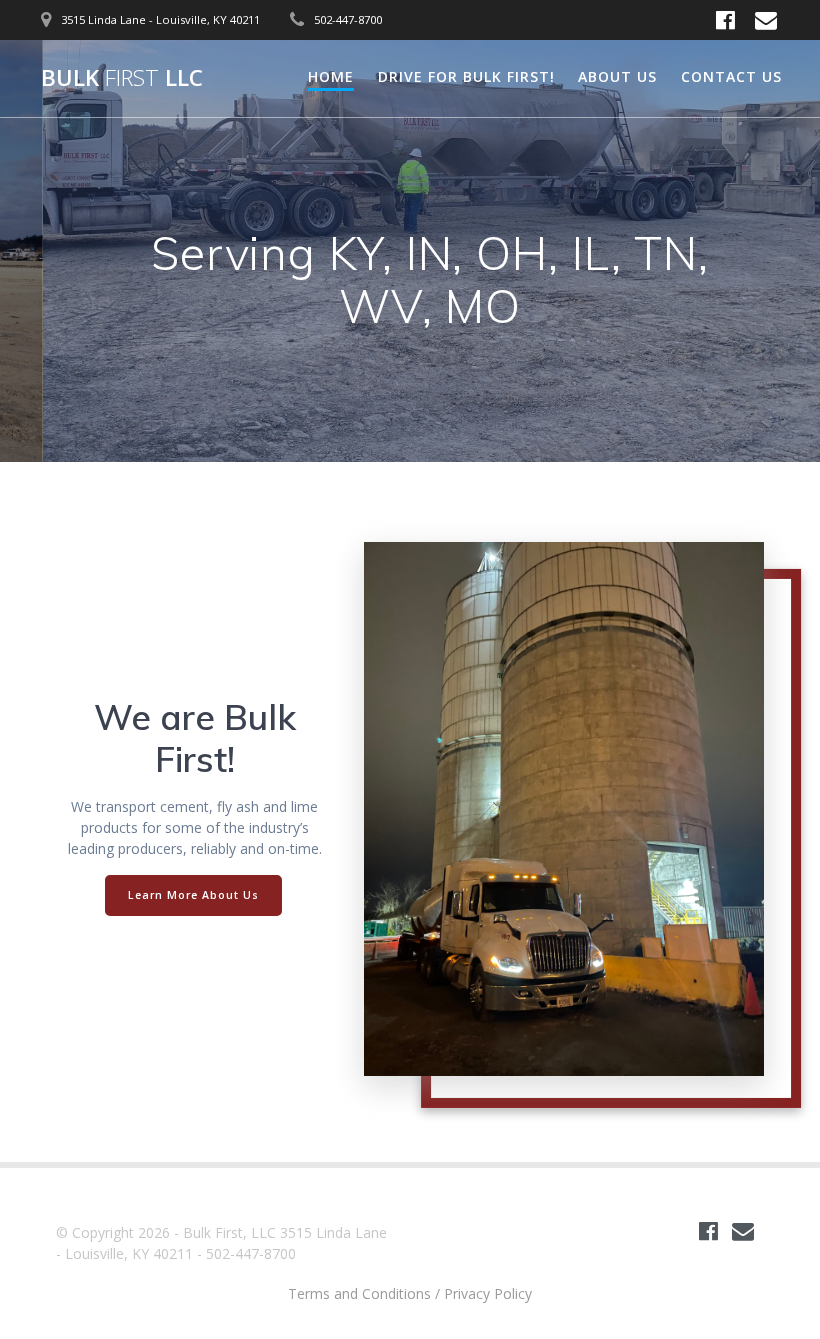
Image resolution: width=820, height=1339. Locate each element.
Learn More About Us (193, 895)
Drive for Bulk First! (466, 76)
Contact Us (731, 76)
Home (331, 76)
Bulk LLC (122, 78)
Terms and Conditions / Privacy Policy (410, 1293)
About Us (617, 76)
